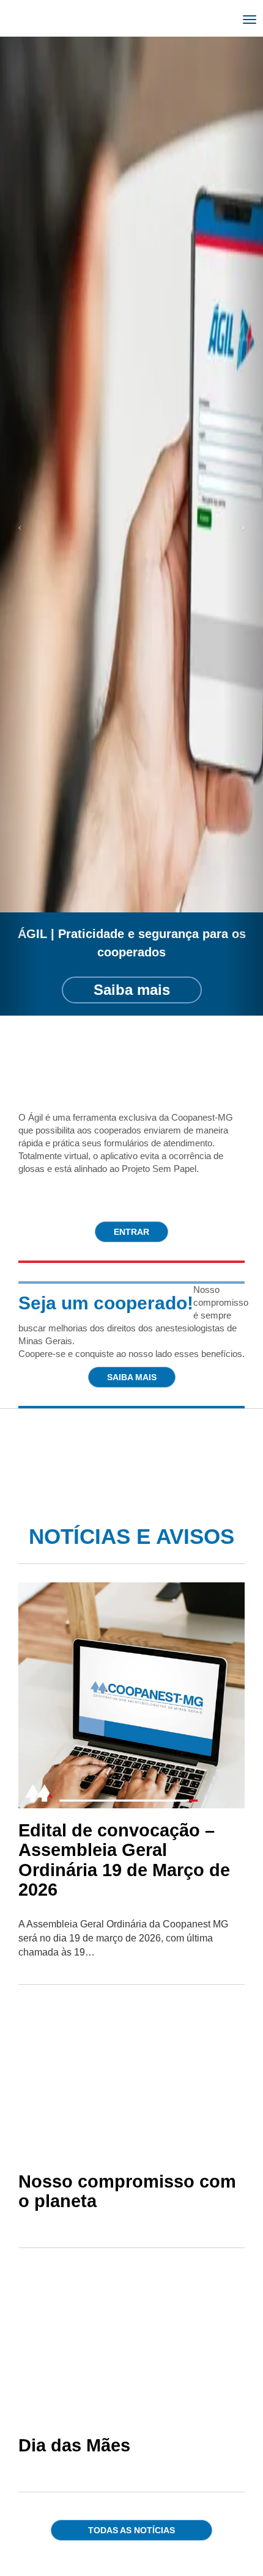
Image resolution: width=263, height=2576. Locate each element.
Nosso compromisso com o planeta (127, 2191)
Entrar (131, 1232)
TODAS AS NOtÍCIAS (131, 2530)
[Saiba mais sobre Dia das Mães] (131, 2345)
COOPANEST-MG (70, 21)
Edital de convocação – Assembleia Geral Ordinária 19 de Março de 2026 (124, 1860)
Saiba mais (132, 990)
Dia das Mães (74, 2445)
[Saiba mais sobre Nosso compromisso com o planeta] (131, 2081)
